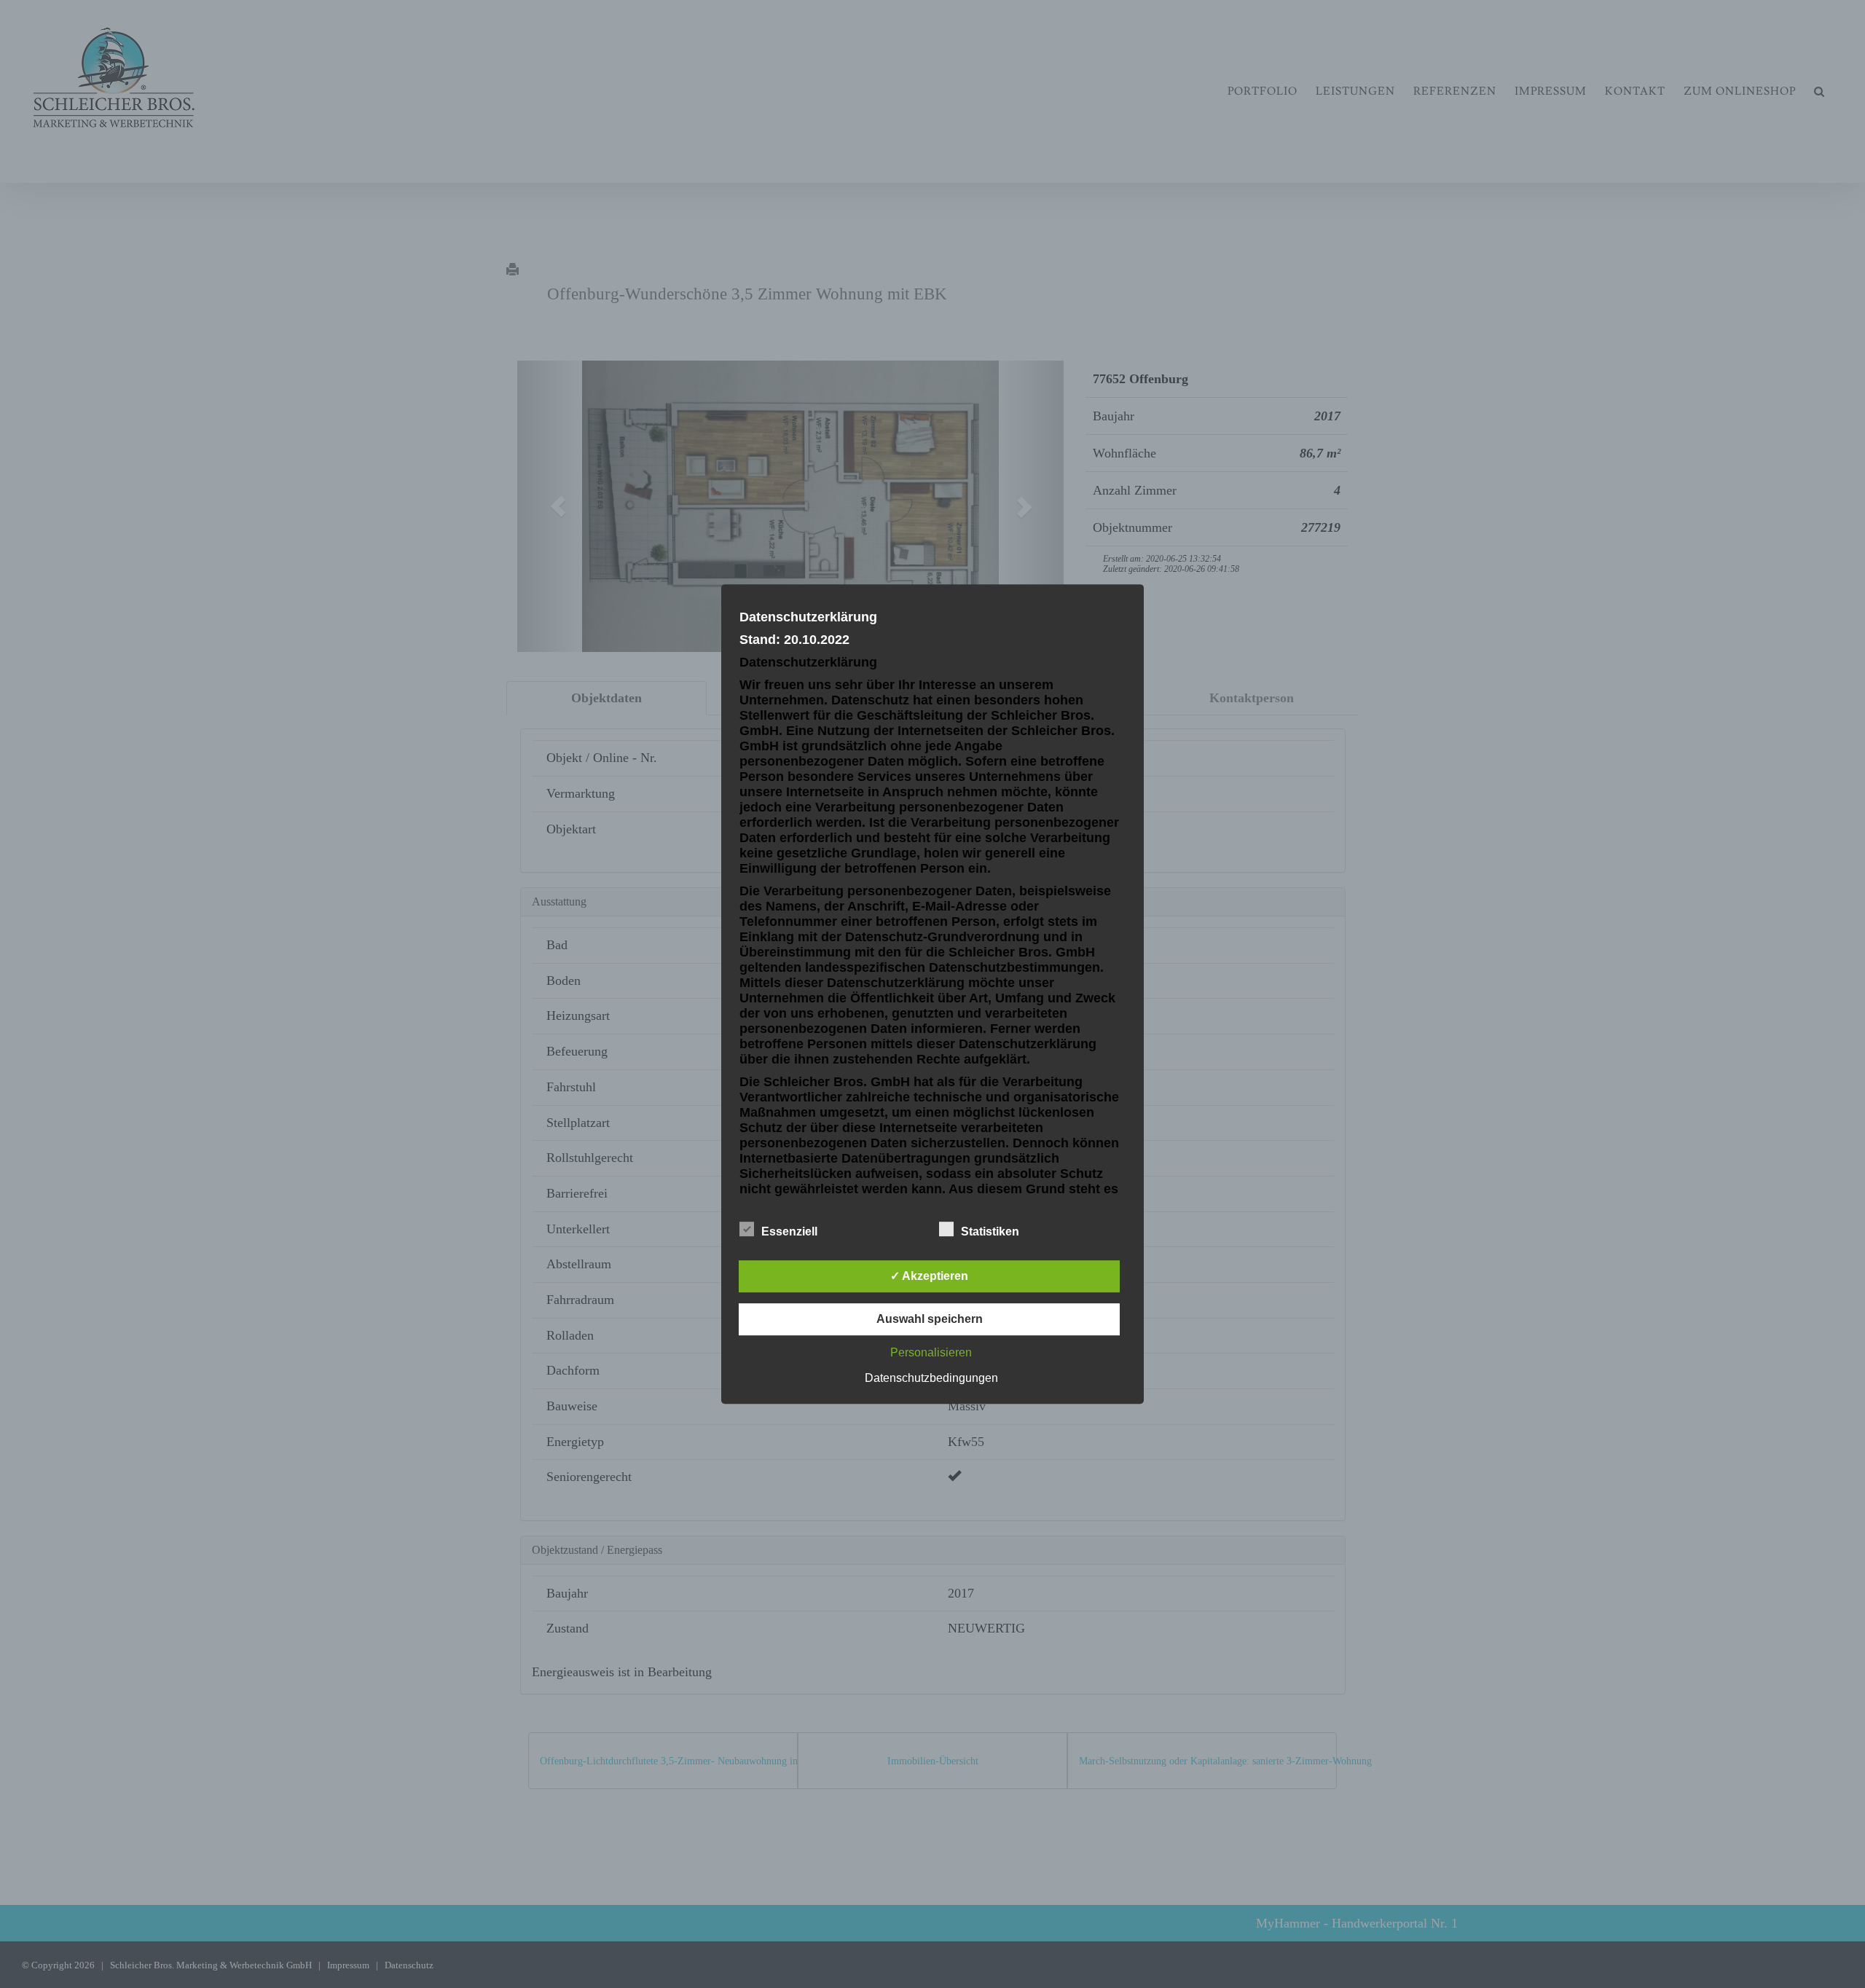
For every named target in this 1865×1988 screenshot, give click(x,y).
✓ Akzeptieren (929, 1276)
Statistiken (990, 1231)
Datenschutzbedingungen (931, 1378)
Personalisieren (931, 1352)
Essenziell (789, 1231)
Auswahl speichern (930, 1319)
